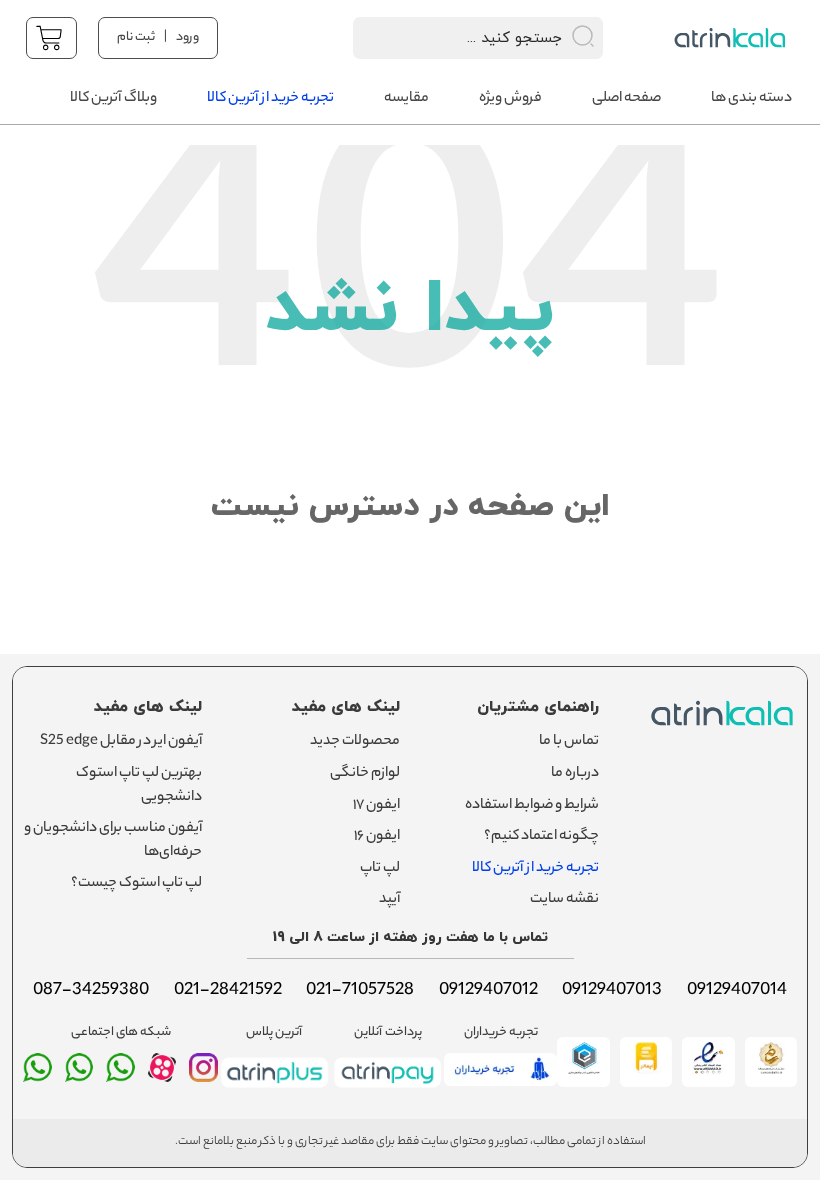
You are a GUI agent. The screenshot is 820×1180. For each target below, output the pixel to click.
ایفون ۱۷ (376, 806)
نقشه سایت (564, 900)
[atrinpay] (387, 1090)
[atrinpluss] (274, 1090)
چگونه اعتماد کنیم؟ (541, 837)
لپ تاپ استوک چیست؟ (136, 884)
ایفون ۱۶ (377, 837)
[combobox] (452, 38)
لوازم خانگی (365, 774)
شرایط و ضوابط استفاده (532, 806)
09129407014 (737, 991)
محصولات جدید (355, 742)
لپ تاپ (380, 869)
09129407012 (488, 991)
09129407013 (612, 991)
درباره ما (575, 774)
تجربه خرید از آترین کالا (535, 869)
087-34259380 (91, 991)
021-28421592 (228, 991)
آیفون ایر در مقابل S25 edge (121, 742)
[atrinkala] (120, 1076)
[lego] (732, 38)
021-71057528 (360, 991)
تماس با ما (569, 742)
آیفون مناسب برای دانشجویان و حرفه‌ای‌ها (113, 841)
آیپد (389, 900)
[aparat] (162, 1077)
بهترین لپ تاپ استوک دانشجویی (139, 786)
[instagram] (203, 1076)
